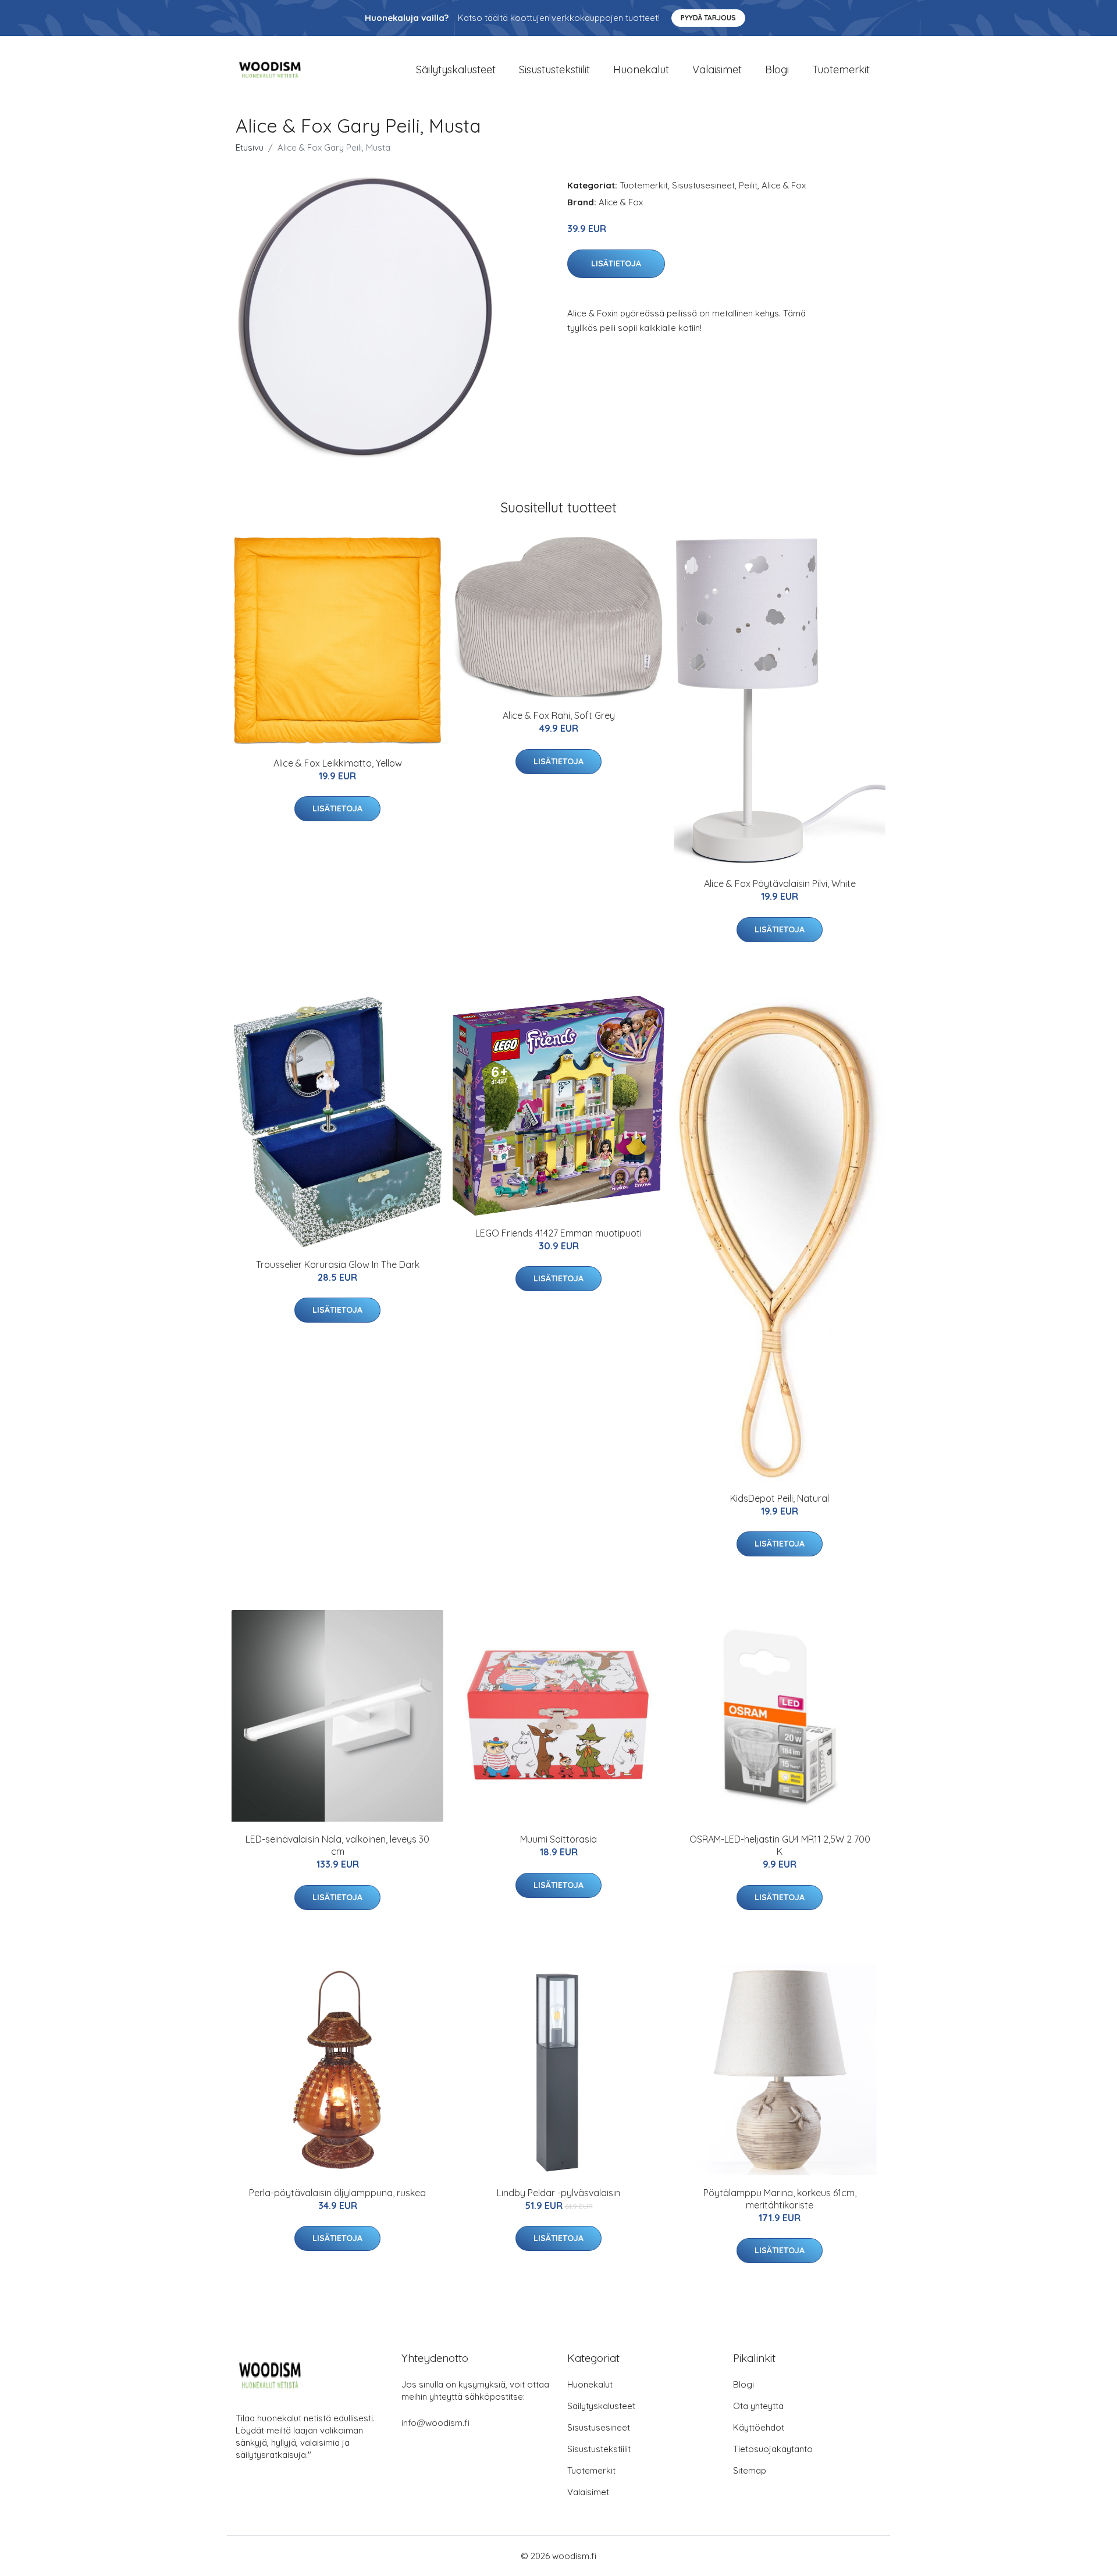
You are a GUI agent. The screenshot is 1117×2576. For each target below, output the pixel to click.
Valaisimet (717, 70)
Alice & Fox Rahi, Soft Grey (559, 715)
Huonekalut (641, 70)
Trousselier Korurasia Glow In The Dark (338, 1264)
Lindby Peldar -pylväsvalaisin (558, 2193)
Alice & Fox (784, 185)
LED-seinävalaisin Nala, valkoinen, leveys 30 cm (337, 1845)
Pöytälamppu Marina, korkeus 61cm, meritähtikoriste (780, 2199)
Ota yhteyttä (758, 2406)
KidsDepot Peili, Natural (780, 1498)
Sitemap (750, 2470)
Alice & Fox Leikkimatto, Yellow (338, 763)
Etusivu (250, 147)
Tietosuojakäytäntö (773, 2449)
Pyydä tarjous (708, 18)
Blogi (777, 70)
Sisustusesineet (703, 185)
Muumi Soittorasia (558, 1839)
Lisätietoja (616, 263)
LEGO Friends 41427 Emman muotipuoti (558, 1233)
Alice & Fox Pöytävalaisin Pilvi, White (780, 883)
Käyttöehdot (759, 2427)
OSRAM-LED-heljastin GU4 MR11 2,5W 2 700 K (780, 1845)
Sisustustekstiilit (554, 70)
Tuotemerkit (841, 70)
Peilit (748, 185)
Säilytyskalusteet (456, 70)
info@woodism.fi (435, 2423)
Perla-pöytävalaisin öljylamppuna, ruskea (337, 2193)
